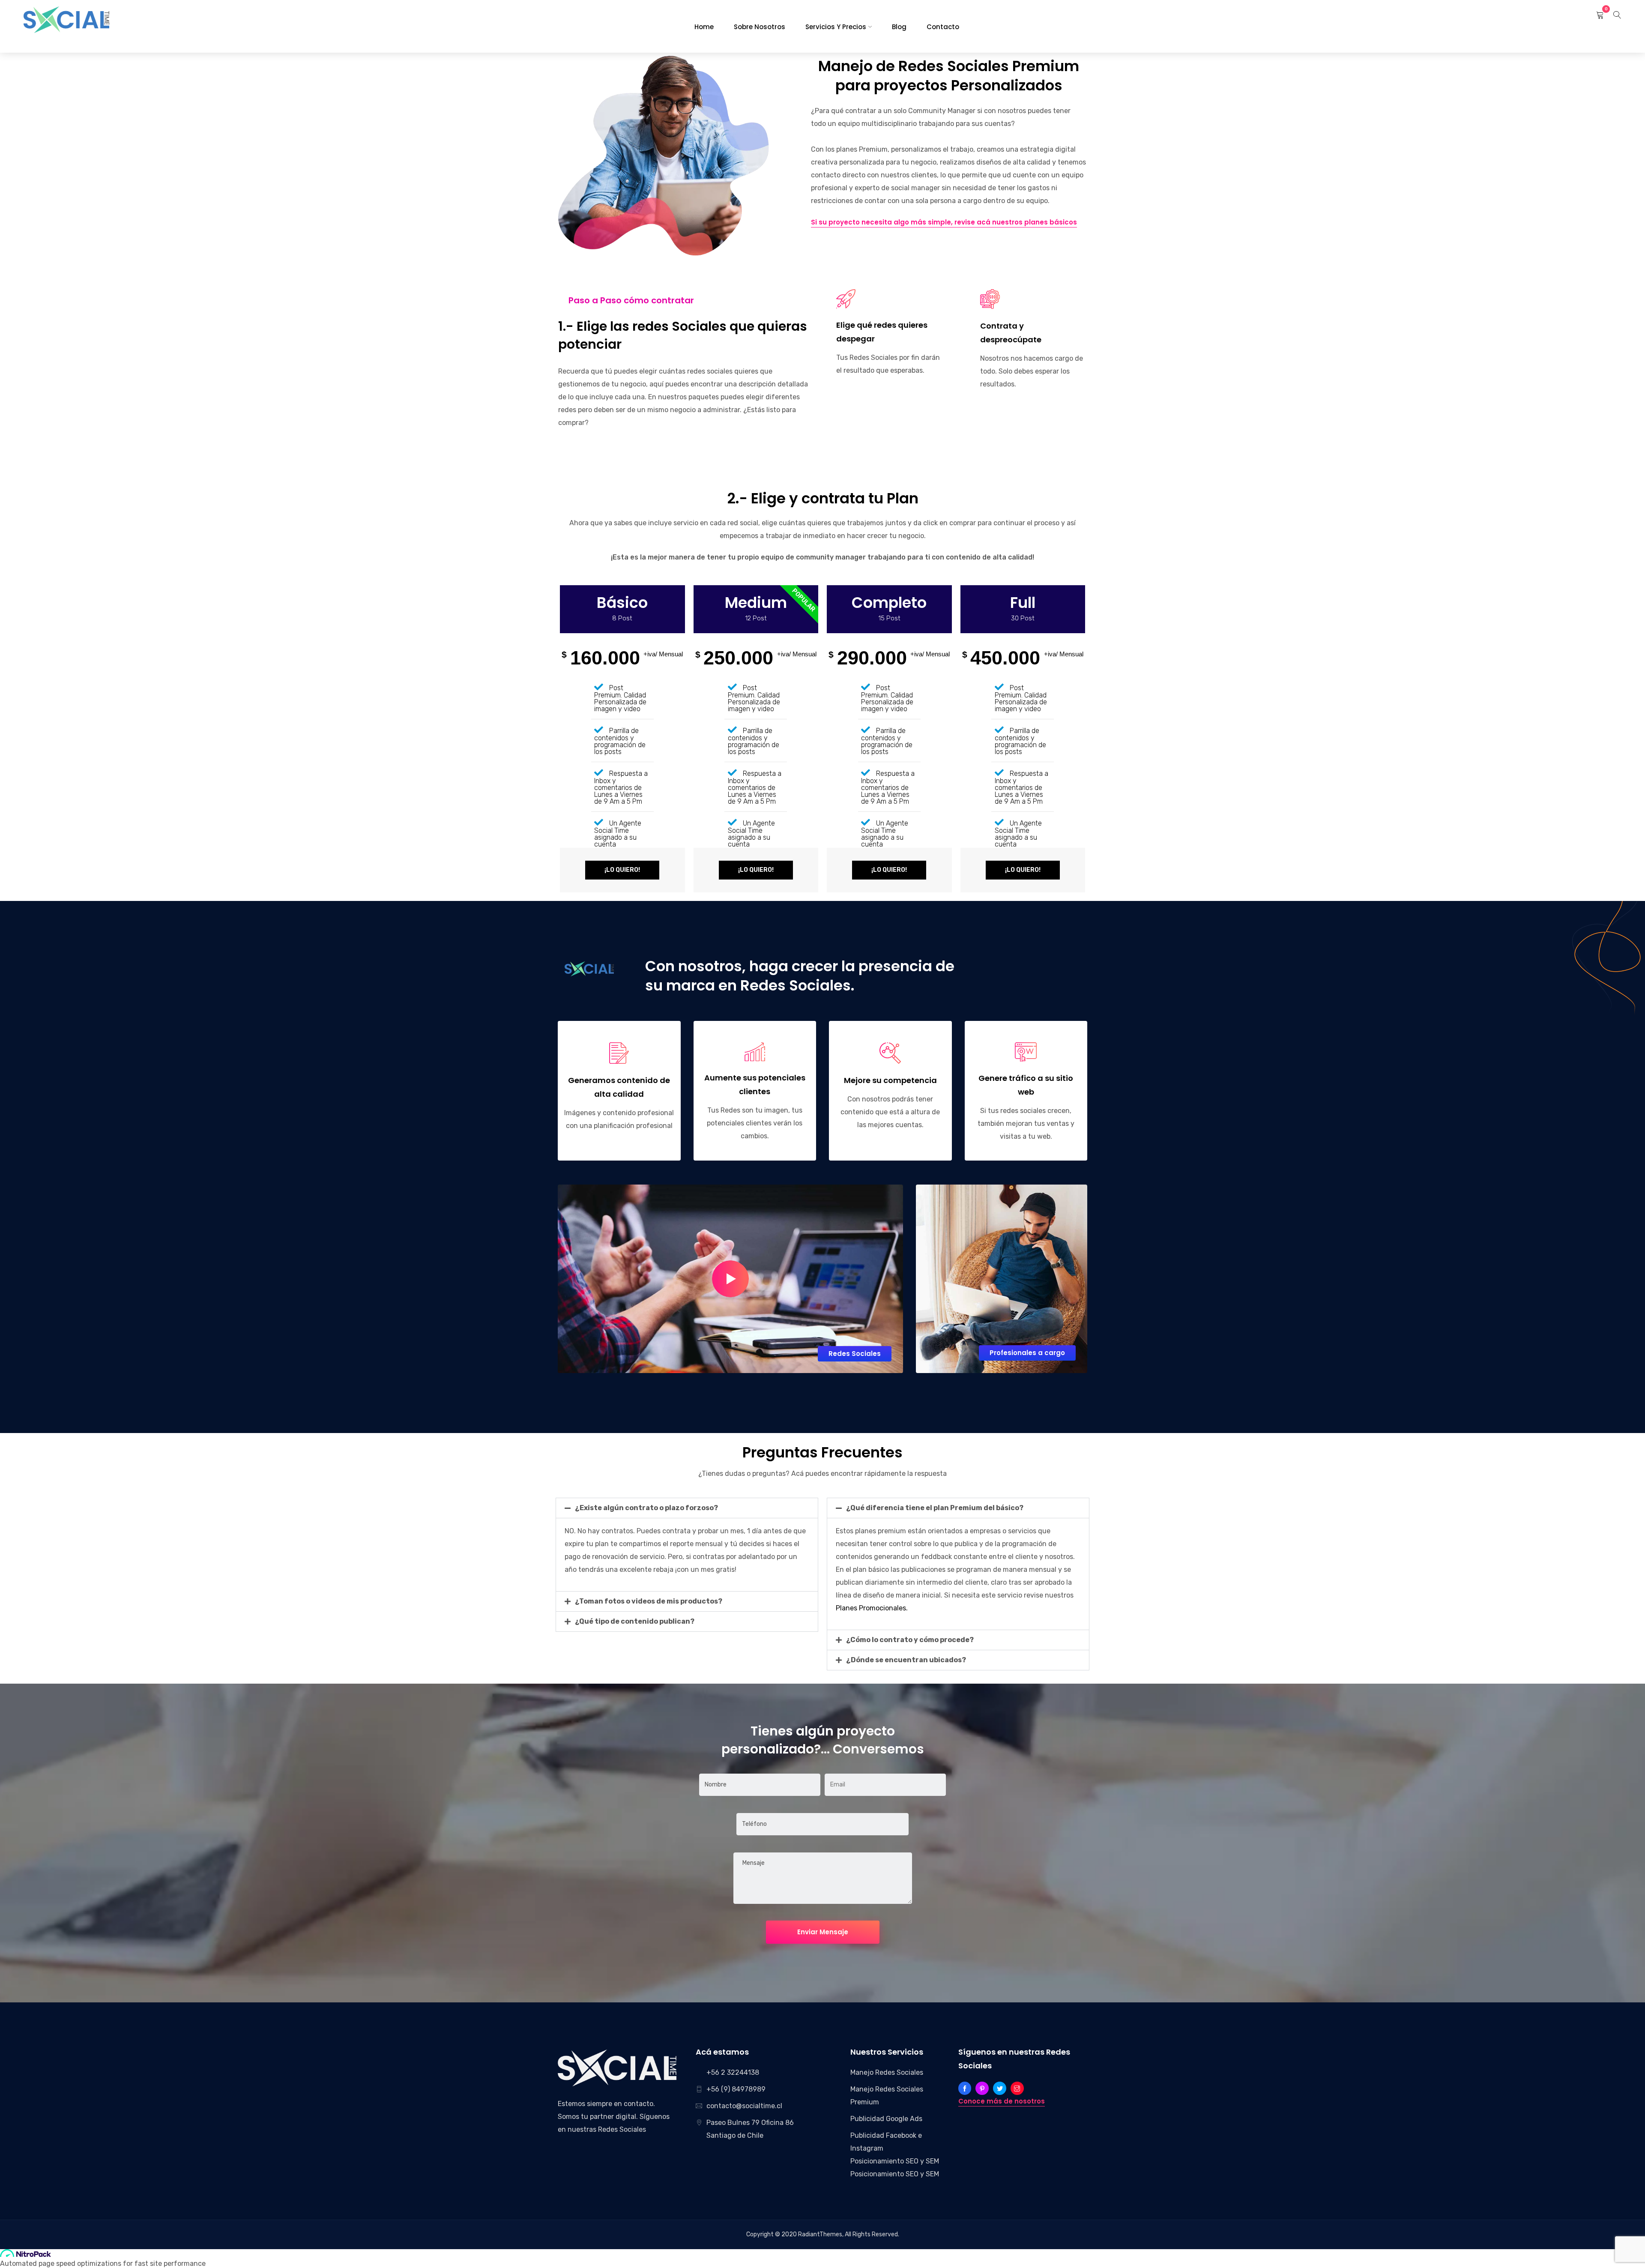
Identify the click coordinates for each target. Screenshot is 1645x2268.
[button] (687, 1508)
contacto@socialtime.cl (744, 2106)
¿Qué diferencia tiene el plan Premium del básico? (935, 1508)
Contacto (943, 27)
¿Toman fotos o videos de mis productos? (649, 1601)
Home (704, 27)
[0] (1600, 15)
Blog (899, 27)
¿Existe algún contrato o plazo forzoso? (646, 1508)
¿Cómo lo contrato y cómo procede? (910, 1640)
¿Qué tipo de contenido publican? (635, 1621)
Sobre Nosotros (760, 27)
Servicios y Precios (836, 27)
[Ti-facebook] (965, 2088)
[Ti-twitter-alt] (1000, 2088)
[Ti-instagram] (1017, 2088)
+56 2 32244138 (733, 2072)
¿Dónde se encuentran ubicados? (906, 1660)
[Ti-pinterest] (982, 2088)
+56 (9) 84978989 (736, 2089)
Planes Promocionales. (872, 1608)
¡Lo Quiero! (622, 870)
